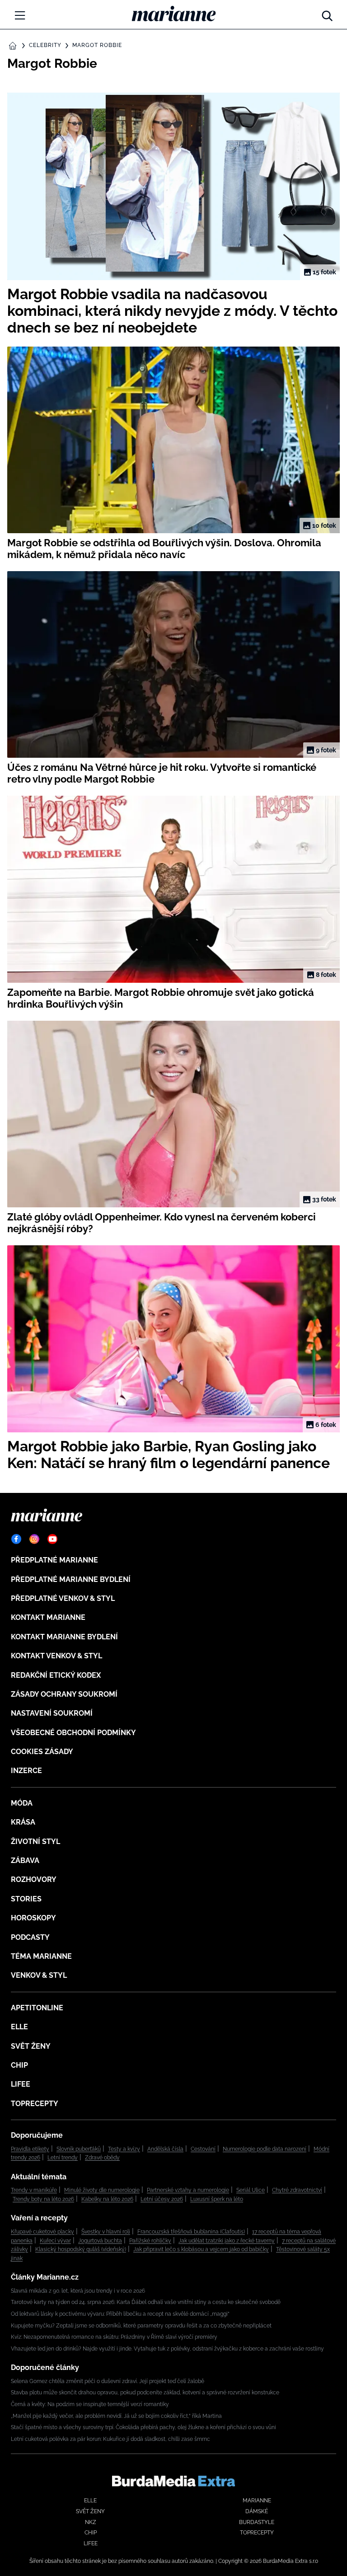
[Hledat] (327, 14)
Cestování (203, 2149)
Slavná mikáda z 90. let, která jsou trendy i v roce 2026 (78, 2291)
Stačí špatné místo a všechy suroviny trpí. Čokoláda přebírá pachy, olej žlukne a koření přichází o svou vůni (143, 2427)
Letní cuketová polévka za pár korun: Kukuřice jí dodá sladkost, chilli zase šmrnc (110, 2439)
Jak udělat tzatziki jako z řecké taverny (227, 2241)
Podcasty (30, 1937)
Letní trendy (63, 2158)
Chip (19, 2065)
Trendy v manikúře (34, 2190)
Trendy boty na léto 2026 (43, 2199)
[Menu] (20, 15)
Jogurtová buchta (100, 2241)
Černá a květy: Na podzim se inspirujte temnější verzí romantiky (90, 2404)
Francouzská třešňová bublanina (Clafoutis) (191, 2232)
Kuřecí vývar (55, 2241)
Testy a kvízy (124, 2149)
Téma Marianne (41, 1956)
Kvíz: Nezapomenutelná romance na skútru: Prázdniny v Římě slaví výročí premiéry (114, 2337)
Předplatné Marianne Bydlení (71, 1579)
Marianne (257, 2501)
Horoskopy (33, 1918)
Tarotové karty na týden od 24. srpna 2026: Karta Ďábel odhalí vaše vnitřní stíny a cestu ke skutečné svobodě (146, 2302)
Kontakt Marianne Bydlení (64, 1637)
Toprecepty (35, 2104)
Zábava (25, 1860)
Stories (26, 1899)
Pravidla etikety (30, 2149)
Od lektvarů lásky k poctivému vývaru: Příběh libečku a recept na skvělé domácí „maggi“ (120, 2314)
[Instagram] (34, 1539)
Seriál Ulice (251, 2190)
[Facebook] (16, 1539)
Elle (19, 2027)
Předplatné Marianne (54, 1560)
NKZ (91, 2522)
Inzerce (26, 1771)
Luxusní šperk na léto (217, 2199)
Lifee (21, 2084)
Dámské (257, 2511)
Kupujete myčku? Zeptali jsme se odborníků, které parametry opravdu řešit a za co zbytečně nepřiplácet (141, 2326)
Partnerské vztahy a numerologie (188, 2190)
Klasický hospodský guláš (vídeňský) (81, 2249)
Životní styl (35, 1842)
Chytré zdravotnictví (297, 2190)
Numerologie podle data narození (265, 2149)
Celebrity (45, 45)
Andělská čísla (165, 2149)
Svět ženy (31, 2046)
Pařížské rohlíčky (150, 2241)
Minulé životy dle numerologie (102, 2190)
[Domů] (174, 14)
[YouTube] (52, 1539)
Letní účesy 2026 (162, 2199)
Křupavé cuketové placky (42, 2232)
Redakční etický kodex (56, 1675)
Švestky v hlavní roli (106, 2232)
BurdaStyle (257, 2522)
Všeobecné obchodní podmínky (73, 1733)
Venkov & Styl (39, 1975)
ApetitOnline (37, 2008)
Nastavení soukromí (52, 1713)
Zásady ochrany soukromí (64, 1694)
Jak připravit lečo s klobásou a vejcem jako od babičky (201, 2249)
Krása (23, 1822)
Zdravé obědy (102, 2158)
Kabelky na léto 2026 (107, 2199)
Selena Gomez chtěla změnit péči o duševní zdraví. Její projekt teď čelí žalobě (108, 2381)
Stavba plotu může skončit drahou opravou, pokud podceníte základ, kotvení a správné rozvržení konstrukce (145, 2393)
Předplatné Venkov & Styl (63, 1598)
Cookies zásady (42, 1752)
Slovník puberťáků (79, 2149)
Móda (22, 1803)
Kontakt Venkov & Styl (56, 1656)
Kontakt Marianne (48, 1617)
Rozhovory (34, 1879)
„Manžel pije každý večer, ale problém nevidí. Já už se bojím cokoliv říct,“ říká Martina (116, 2416)
